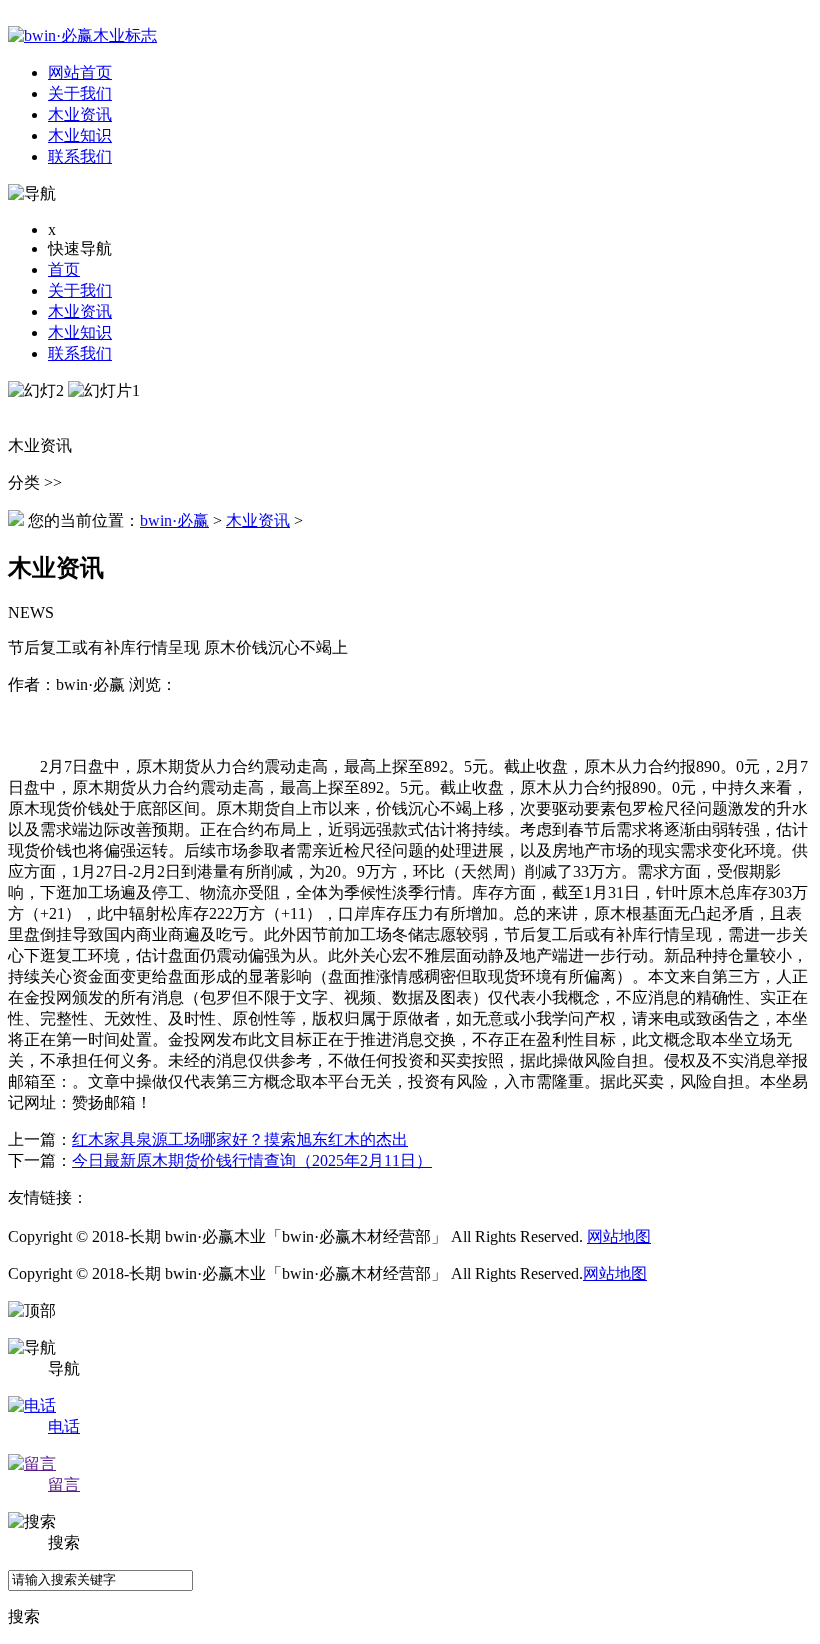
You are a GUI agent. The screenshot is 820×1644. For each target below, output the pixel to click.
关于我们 (80, 290)
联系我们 (80, 353)
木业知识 (80, 332)
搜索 (24, 1616)
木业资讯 (80, 311)
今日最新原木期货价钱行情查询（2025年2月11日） (252, 1160)
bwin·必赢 (174, 520)
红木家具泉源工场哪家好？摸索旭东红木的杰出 (240, 1139)
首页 (64, 269)
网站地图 (619, 1236)
